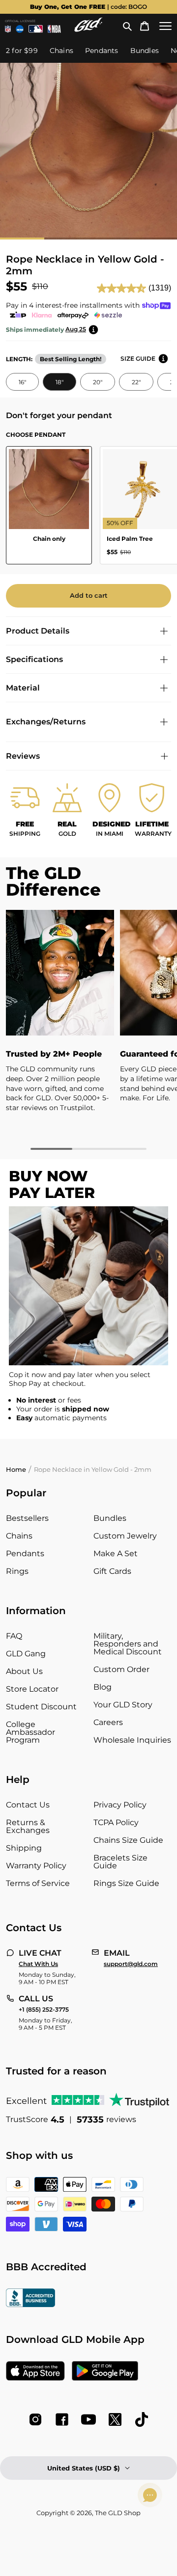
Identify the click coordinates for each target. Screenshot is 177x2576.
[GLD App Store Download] (35, 2372)
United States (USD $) (84, 2468)
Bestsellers (27, 1518)
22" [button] (136, 382)
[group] (88, 7)
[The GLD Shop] (88, 29)
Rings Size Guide (126, 1883)
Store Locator (32, 1689)
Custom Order (121, 1669)
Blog (103, 1687)
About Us (24, 1671)
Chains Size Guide (128, 1840)
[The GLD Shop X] (115, 2419)
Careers (108, 1722)
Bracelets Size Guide (120, 1862)
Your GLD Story (123, 1705)
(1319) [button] (160, 288)
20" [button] (98, 382)
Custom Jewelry (125, 1536)
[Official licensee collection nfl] (8, 29)
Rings (17, 1571)
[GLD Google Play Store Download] (105, 2372)
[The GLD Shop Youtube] (88, 2419)
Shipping (24, 1848)
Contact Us (28, 1805)
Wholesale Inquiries (132, 1740)
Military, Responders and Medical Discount (128, 1644)
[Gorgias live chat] (150, 2495)
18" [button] (59, 382)
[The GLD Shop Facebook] (62, 2419)
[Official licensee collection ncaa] (20, 29)
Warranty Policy (36, 1866)
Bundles (110, 1518)
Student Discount (41, 1707)
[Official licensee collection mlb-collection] (36, 29)
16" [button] (22, 382)
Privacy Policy (120, 1805)
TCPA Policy (116, 1822)
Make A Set (116, 1554)
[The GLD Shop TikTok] (142, 2419)
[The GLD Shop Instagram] (35, 2419)
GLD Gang (26, 1654)
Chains (19, 1536)
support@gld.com (131, 1964)
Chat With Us (38, 1964)
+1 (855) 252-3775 (44, 2010)
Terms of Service (38, 1883)
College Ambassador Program (30, 1732)
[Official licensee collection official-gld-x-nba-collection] (55, 29)
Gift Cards (112, 1571)
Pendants (25, 1554)
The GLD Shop (118, 2513)
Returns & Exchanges (28, 1826)
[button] (127, 26)
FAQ (14, 1636)
